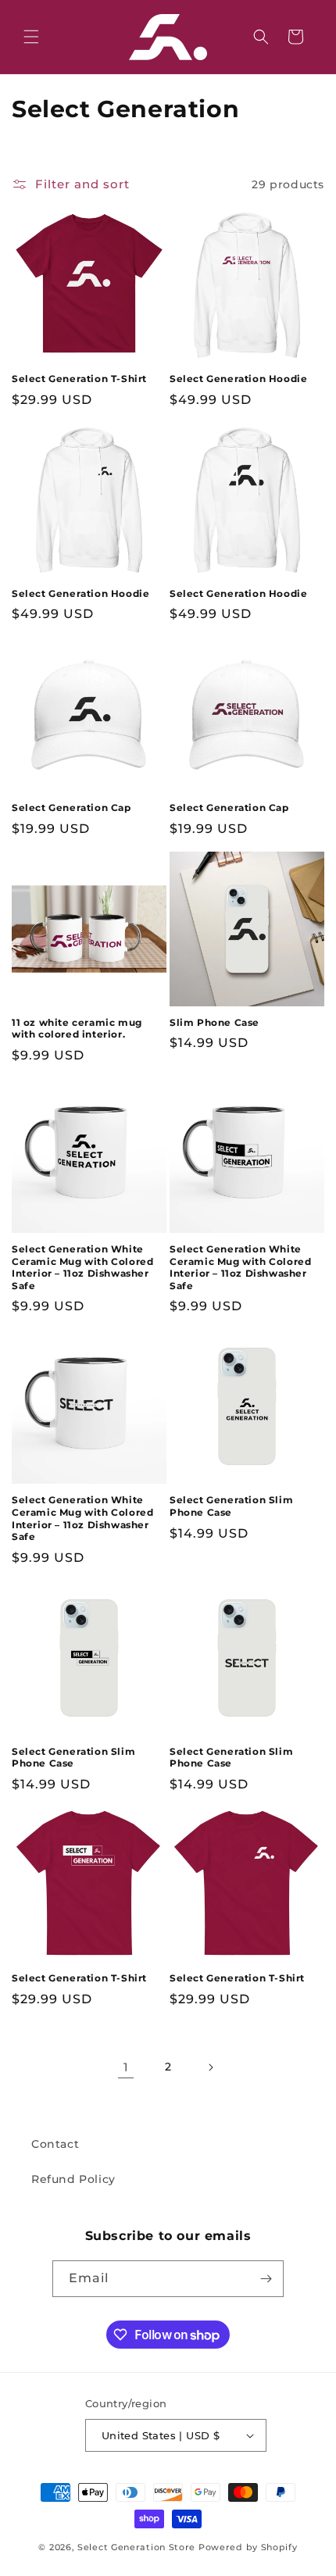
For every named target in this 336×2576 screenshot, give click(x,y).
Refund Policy (73, 2179)
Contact (55, 2144)
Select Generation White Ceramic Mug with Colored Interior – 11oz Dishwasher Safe (82, 1267)
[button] (31, 37)
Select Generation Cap (71, 807)
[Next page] (210, 2067)
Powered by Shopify (248, 2547)
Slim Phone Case (214, 1022)
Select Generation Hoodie (238, 379)
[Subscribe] (266, 2279)
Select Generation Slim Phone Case (231, 1506)
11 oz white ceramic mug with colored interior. (77, 1029)
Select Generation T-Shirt (79, 379)
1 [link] (126, 2067)
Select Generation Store (136, 2547)
